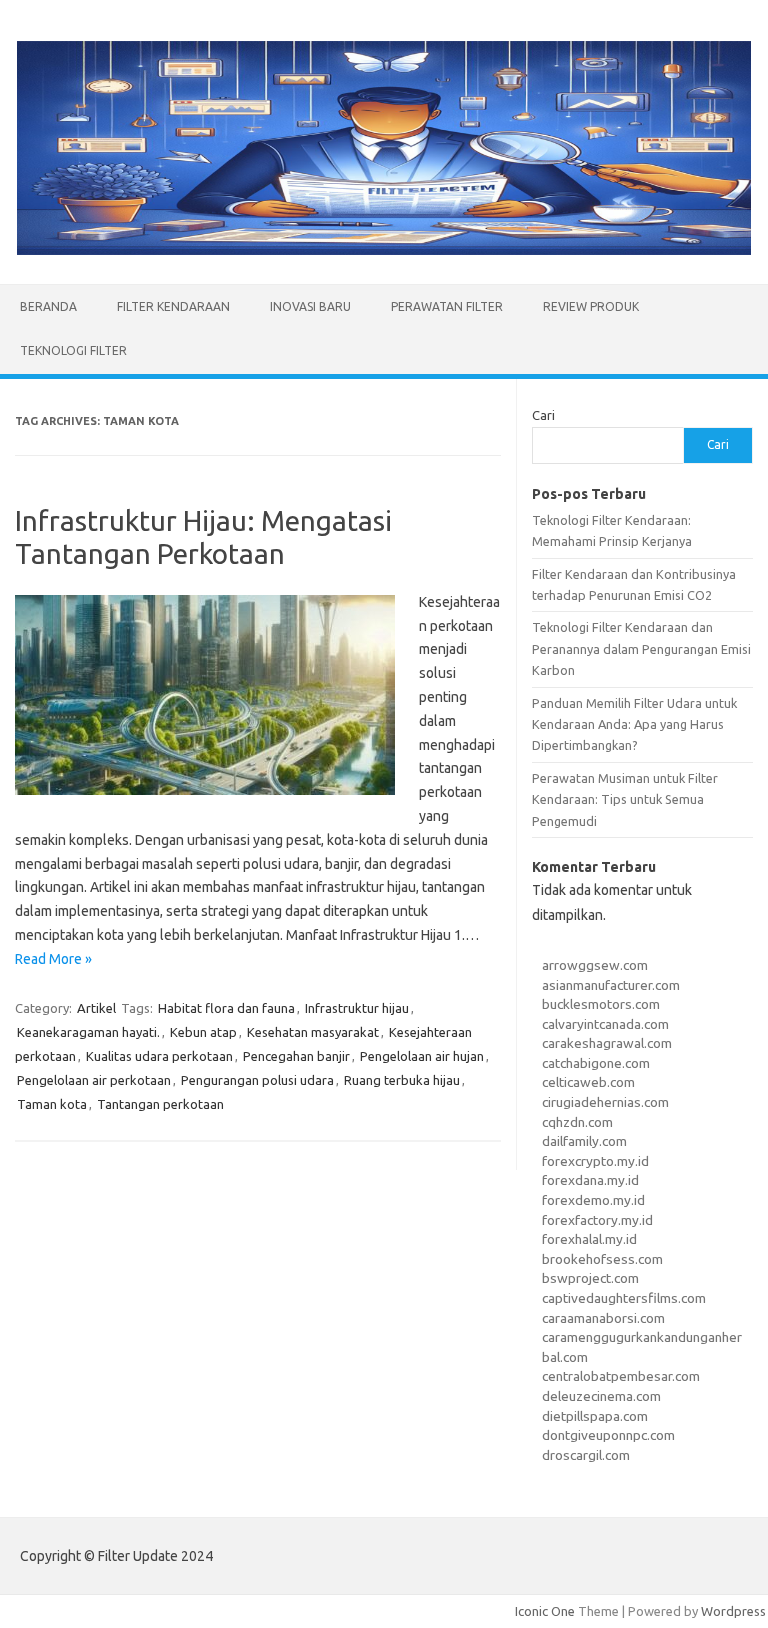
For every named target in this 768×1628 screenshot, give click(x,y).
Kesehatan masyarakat (313, 1032)
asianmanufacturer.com (611, 985)
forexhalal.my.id (589, 1239)
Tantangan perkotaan (160, 1104)
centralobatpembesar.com (621, 1376)
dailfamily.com (584, 1141)
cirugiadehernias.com (605, 1102)
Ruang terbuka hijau (402, 1080)
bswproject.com (590, 1278)
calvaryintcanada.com (605, 1024)
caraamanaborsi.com (603, 1318)
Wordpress (733, 1611)
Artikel (96, 1008)
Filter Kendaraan (173, 306)
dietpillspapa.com (595, 1416)
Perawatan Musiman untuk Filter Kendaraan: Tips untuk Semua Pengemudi (625, 799)
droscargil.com (586, 1455)
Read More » (53, 959)
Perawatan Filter (447, 306)
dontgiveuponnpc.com (608, 1435)
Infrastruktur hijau (357, 1008)
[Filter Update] (384, 250)
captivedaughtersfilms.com (624, 1298)
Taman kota (52, 1104)
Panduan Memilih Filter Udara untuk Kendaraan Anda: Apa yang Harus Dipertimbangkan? (634, 724)
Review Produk (591, 306)
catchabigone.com (596, 1063)
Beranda (48, 306)
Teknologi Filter (73, 350)
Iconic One (545, 1611)
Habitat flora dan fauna (226, 1008)
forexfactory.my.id (597, 1220)
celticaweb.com (588, 1082)
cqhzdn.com (577, 1122)
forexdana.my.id (590, 1180)
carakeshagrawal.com (607, 1043)
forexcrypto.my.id (595, 1161)
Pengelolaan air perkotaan (94, 1080)
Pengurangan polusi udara (257, 1080)
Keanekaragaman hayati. (88, 1032)
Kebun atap (203, 1032)
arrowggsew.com (595, 965)
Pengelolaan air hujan (422, 1056)
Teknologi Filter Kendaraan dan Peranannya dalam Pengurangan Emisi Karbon (641, 648)
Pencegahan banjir (296, 1056)
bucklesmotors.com (601, 1004)
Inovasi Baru (310, 306)
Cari (543, 415)
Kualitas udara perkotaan (159, 1056)
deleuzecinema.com (601, 1396)
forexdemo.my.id (593, 1200)
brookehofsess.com (602, 1259)
